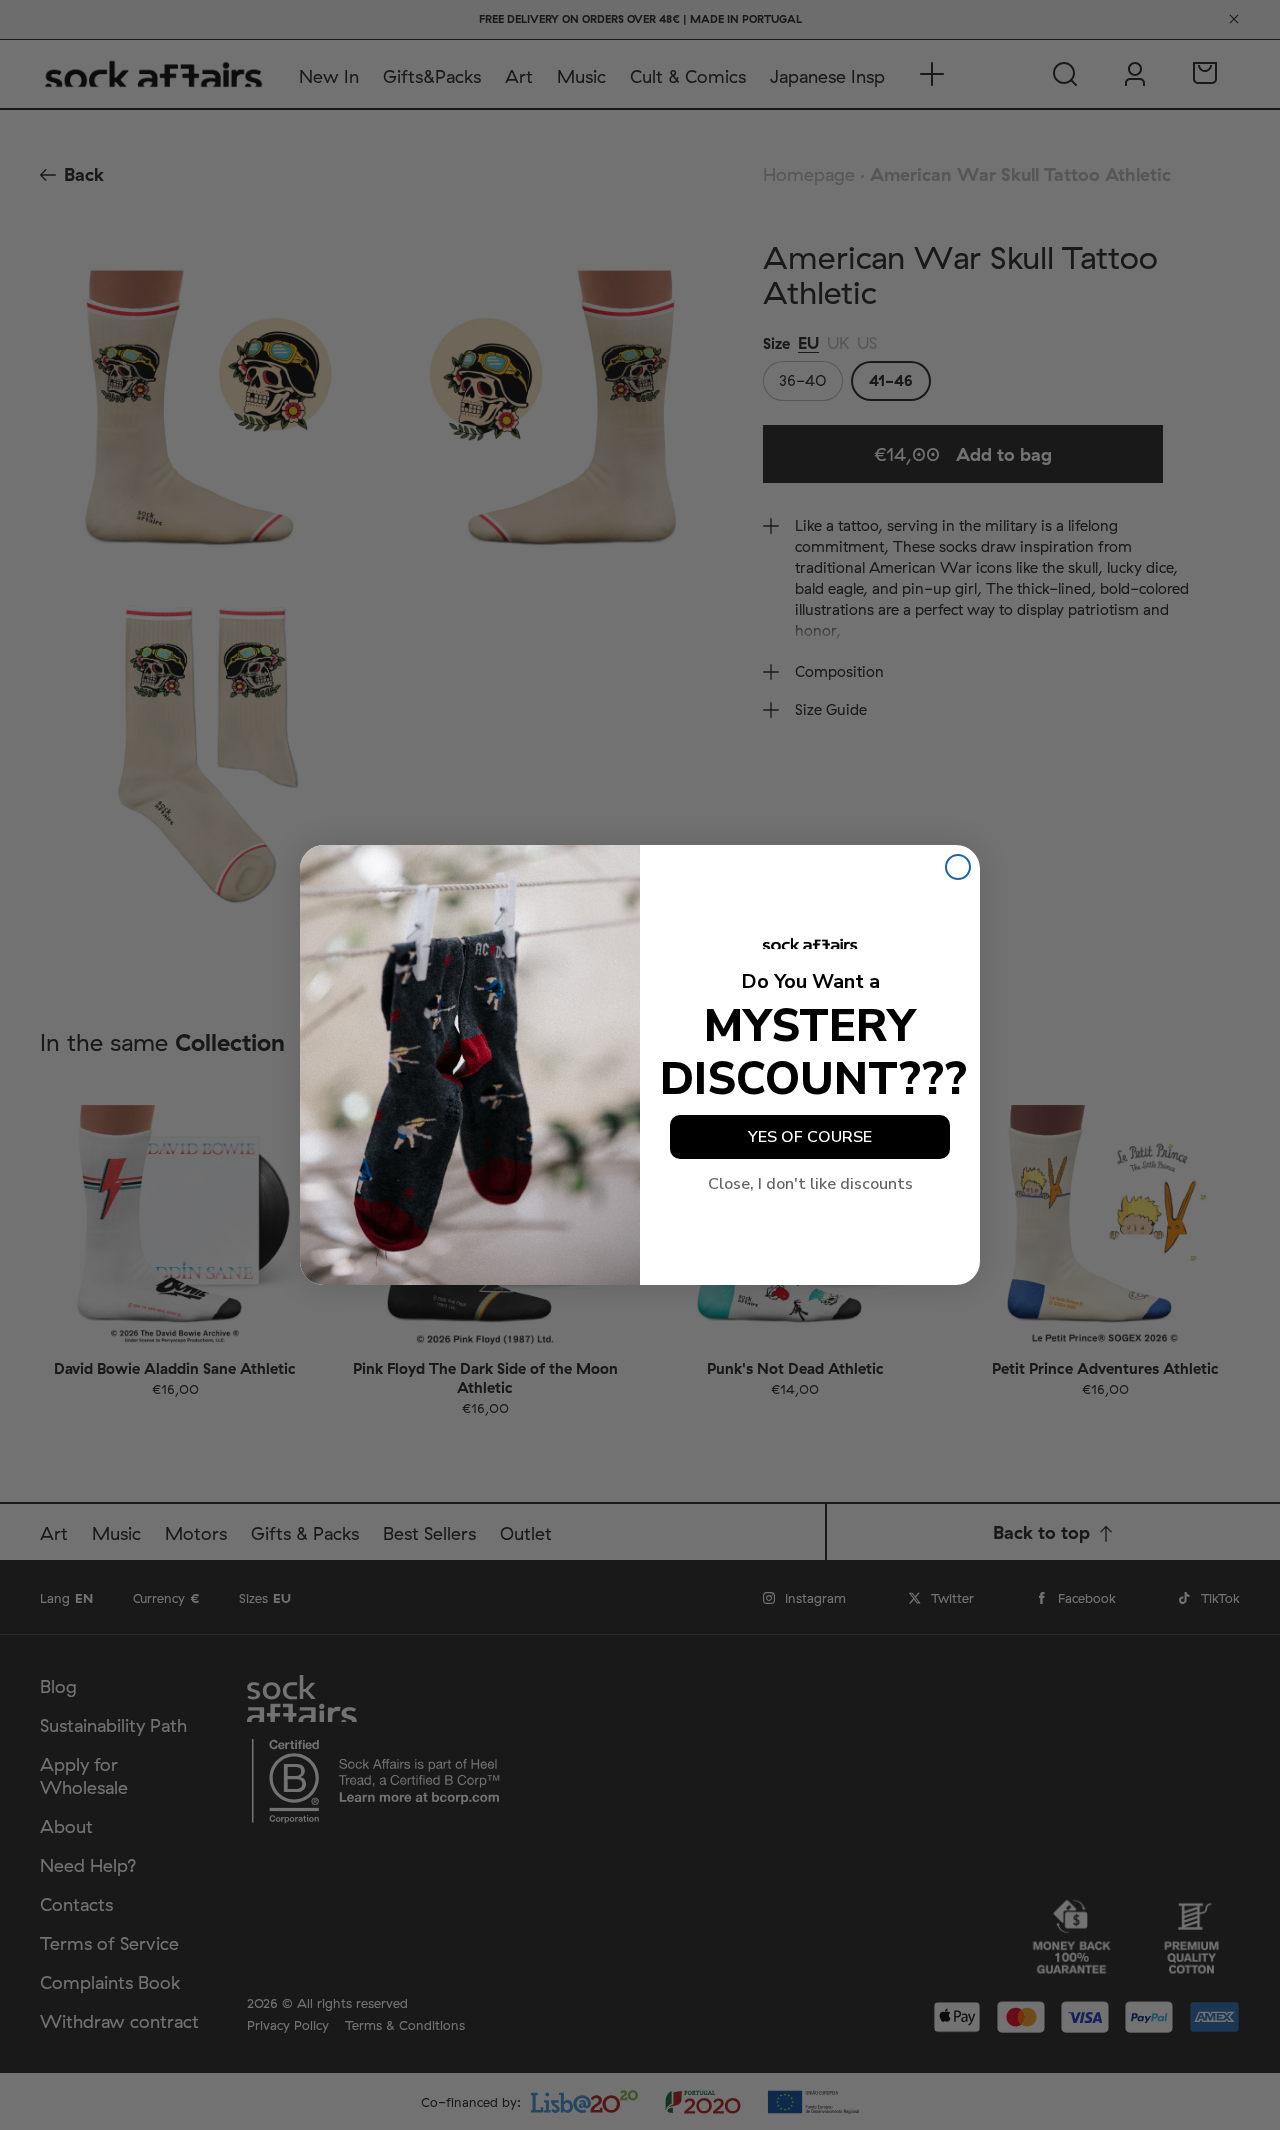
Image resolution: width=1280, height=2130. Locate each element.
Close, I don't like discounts (810, 1184)
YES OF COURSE (810, 1137)
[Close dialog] (958, 867)
